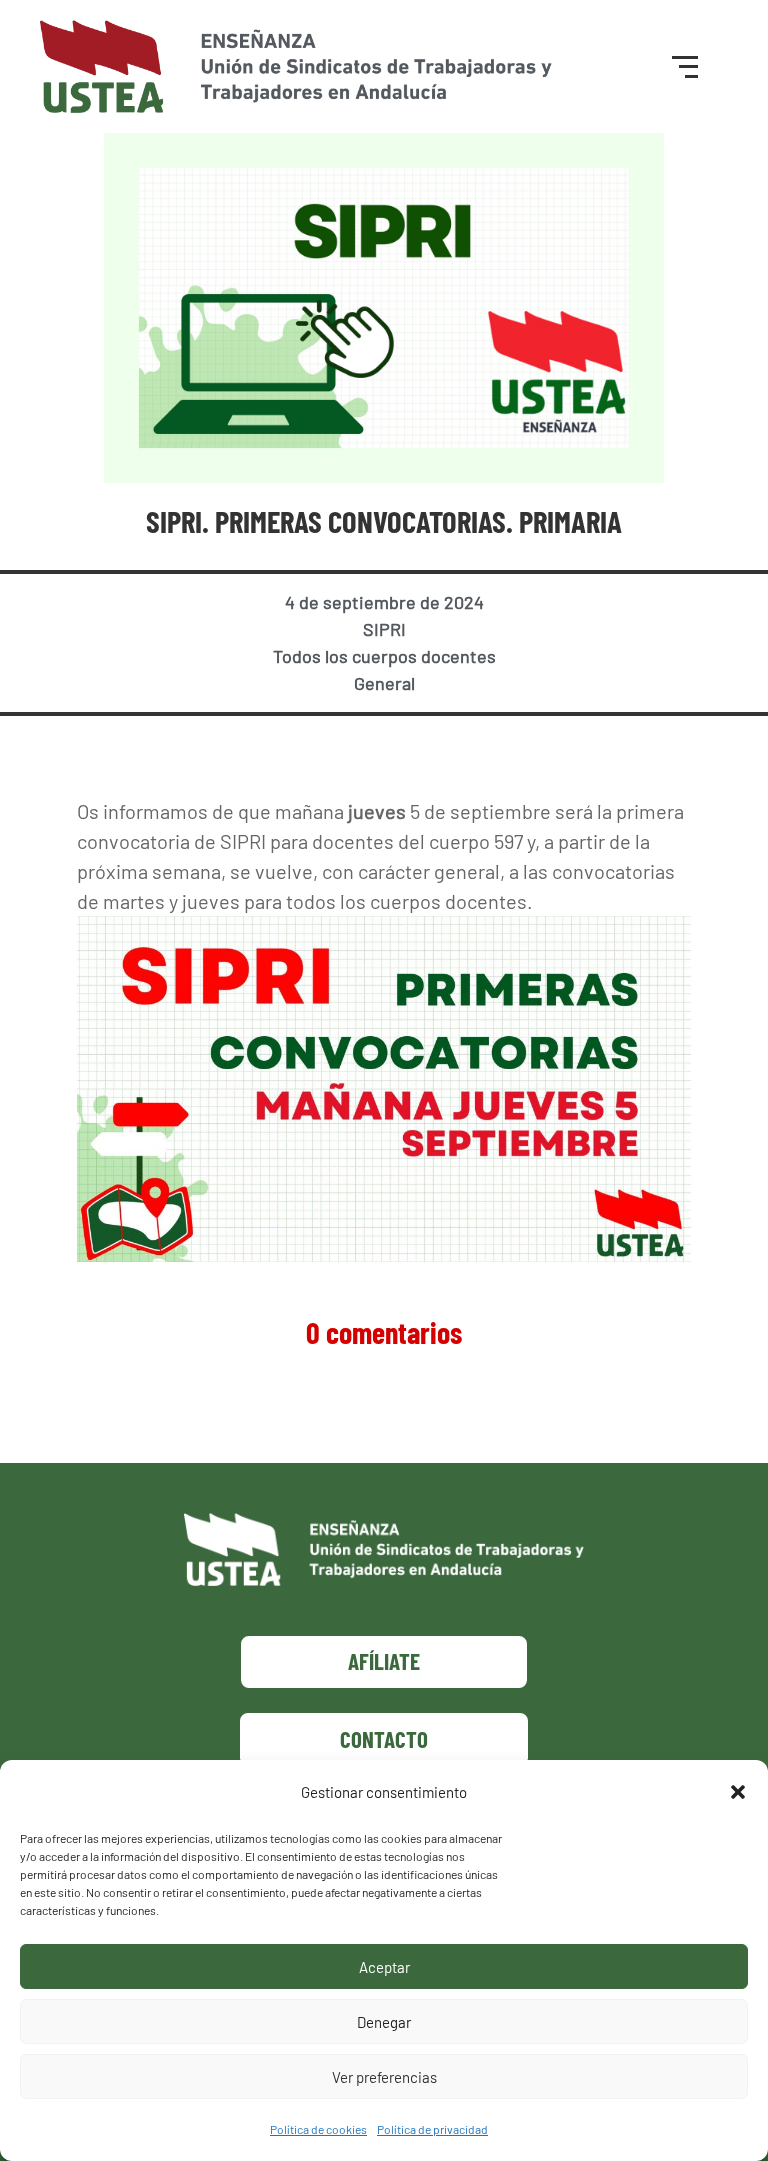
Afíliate (384, 1661)
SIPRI (384, 629)
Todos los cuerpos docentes (384, 656)
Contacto (384, 1739)
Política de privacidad (432, 2129)
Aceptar (384, 1967)
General (384, 683)
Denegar (384, 2022)
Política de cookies (318, 2129)
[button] (738, 1792)
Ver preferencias (384, 2077)
